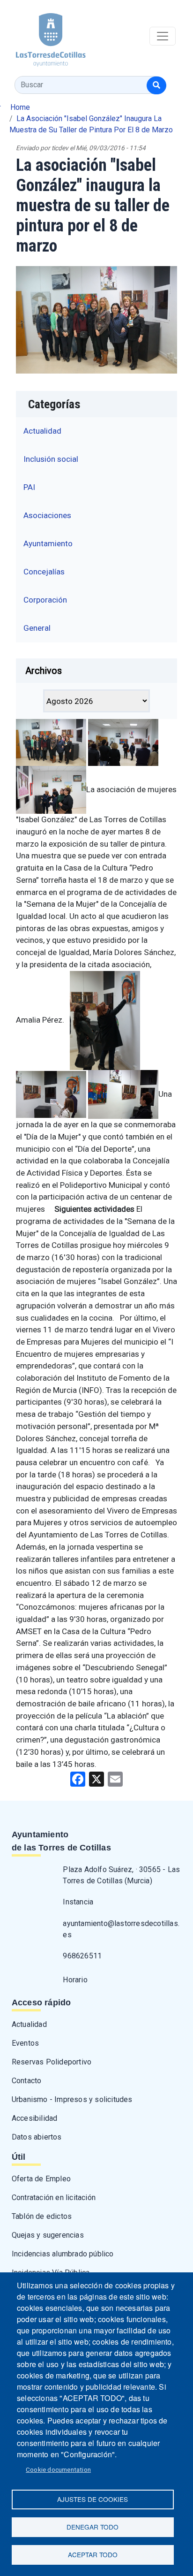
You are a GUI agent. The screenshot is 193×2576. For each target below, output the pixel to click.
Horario (75, 1980)
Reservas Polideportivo (52, 2062)
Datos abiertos (37, 2137)
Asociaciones (47, 515)
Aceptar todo (93, 2554)
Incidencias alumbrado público (63, 2254)
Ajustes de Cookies (93, 2499)
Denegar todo (93, 2527)
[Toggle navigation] (163, 36)
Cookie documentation (58, 2469)
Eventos (25, 2043)
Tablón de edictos (42, 2216)
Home (20, 107)
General (37, 628)
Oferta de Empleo (41, 2179)
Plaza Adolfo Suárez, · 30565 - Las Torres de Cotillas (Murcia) (121, 1875)
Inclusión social (51, 459)
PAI (29, 487)
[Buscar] (156, 85)
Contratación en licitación (54, 2198)
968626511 (82, 1956)
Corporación (45, 600)
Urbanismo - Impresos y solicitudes (72, 2099)
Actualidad (42, 431)
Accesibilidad (35, 2118)
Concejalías (44, 572)
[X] (96, 1778)
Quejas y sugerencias (48, 2235)
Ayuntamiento (48, 543)
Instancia (78, 1902)
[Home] (43, 36)
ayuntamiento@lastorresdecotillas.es (121, 1929)
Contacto (27, 2081)
